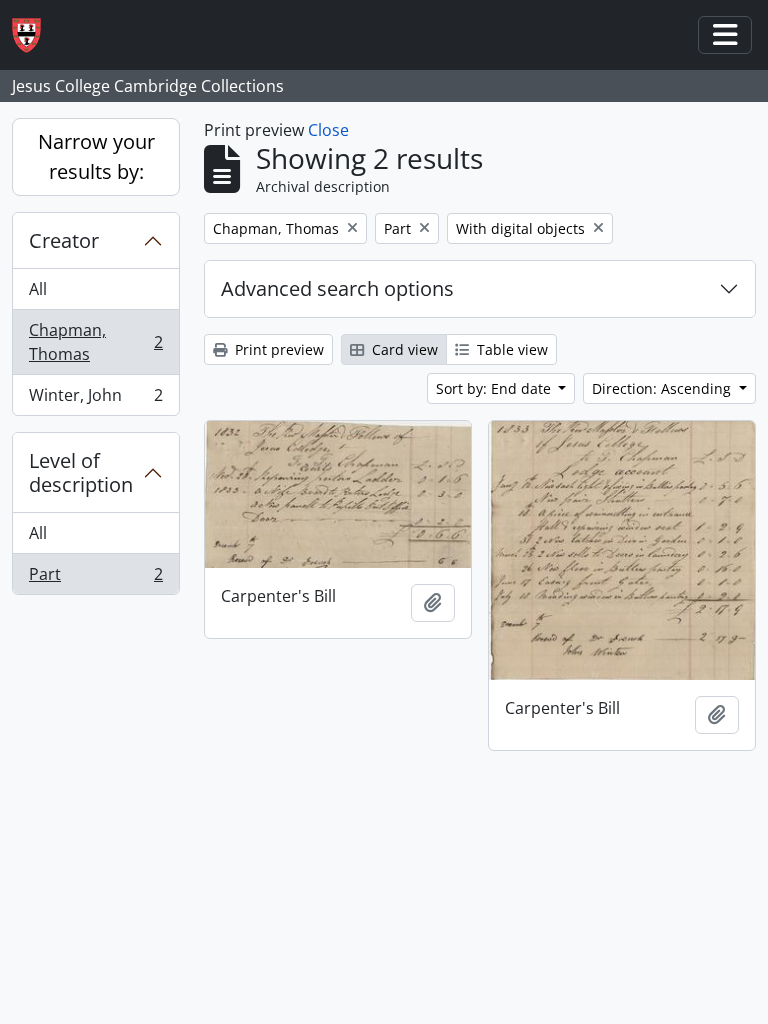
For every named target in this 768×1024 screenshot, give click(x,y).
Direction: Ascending (663, 388)
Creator (64, 240)
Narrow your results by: (96, 156)
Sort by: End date (495, 388)
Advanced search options (337, 288)
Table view (510, 349)
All (38, 289)
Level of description (81, 472)
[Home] (34, 35)
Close (328, 130)
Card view (403, 349)
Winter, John (95, 399)
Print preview (277, 349)
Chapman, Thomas (95, 342)
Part (95, 578)
